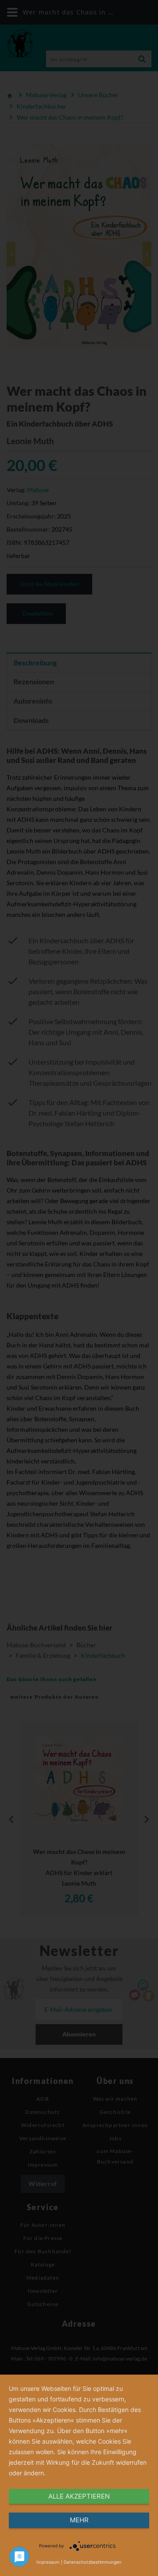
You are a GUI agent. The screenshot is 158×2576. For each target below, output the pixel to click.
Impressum (48, 2562)
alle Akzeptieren (79, 2496)
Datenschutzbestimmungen (93, 2562)
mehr (79, 2520)
